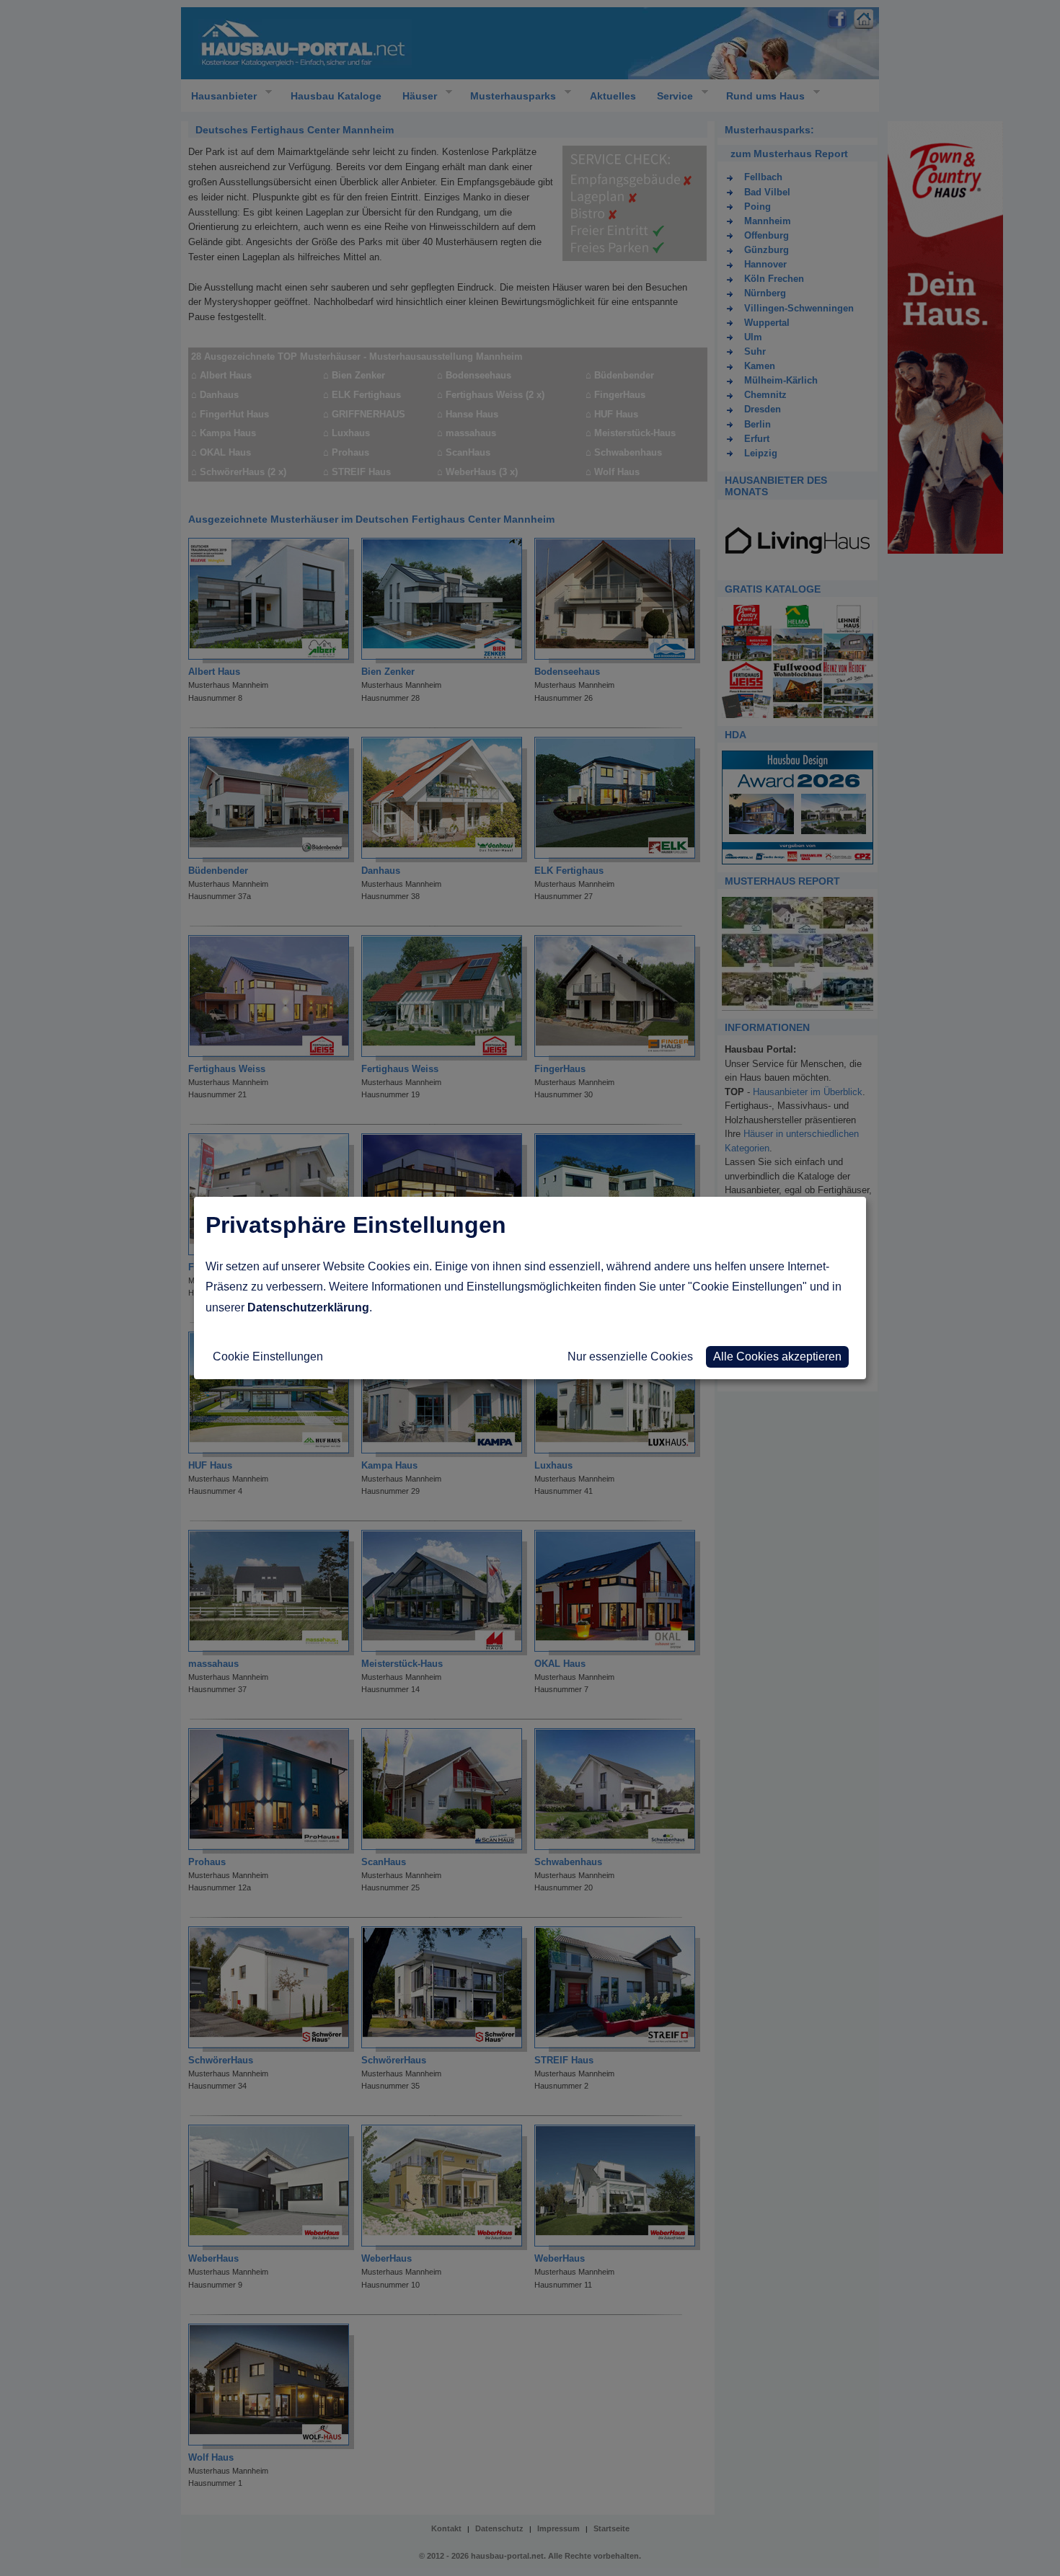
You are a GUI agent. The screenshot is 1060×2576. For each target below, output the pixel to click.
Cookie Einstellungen (268, 1356)
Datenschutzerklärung (308, 1307)
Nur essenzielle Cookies (630, 1356)
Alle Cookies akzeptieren (777, 1356)
